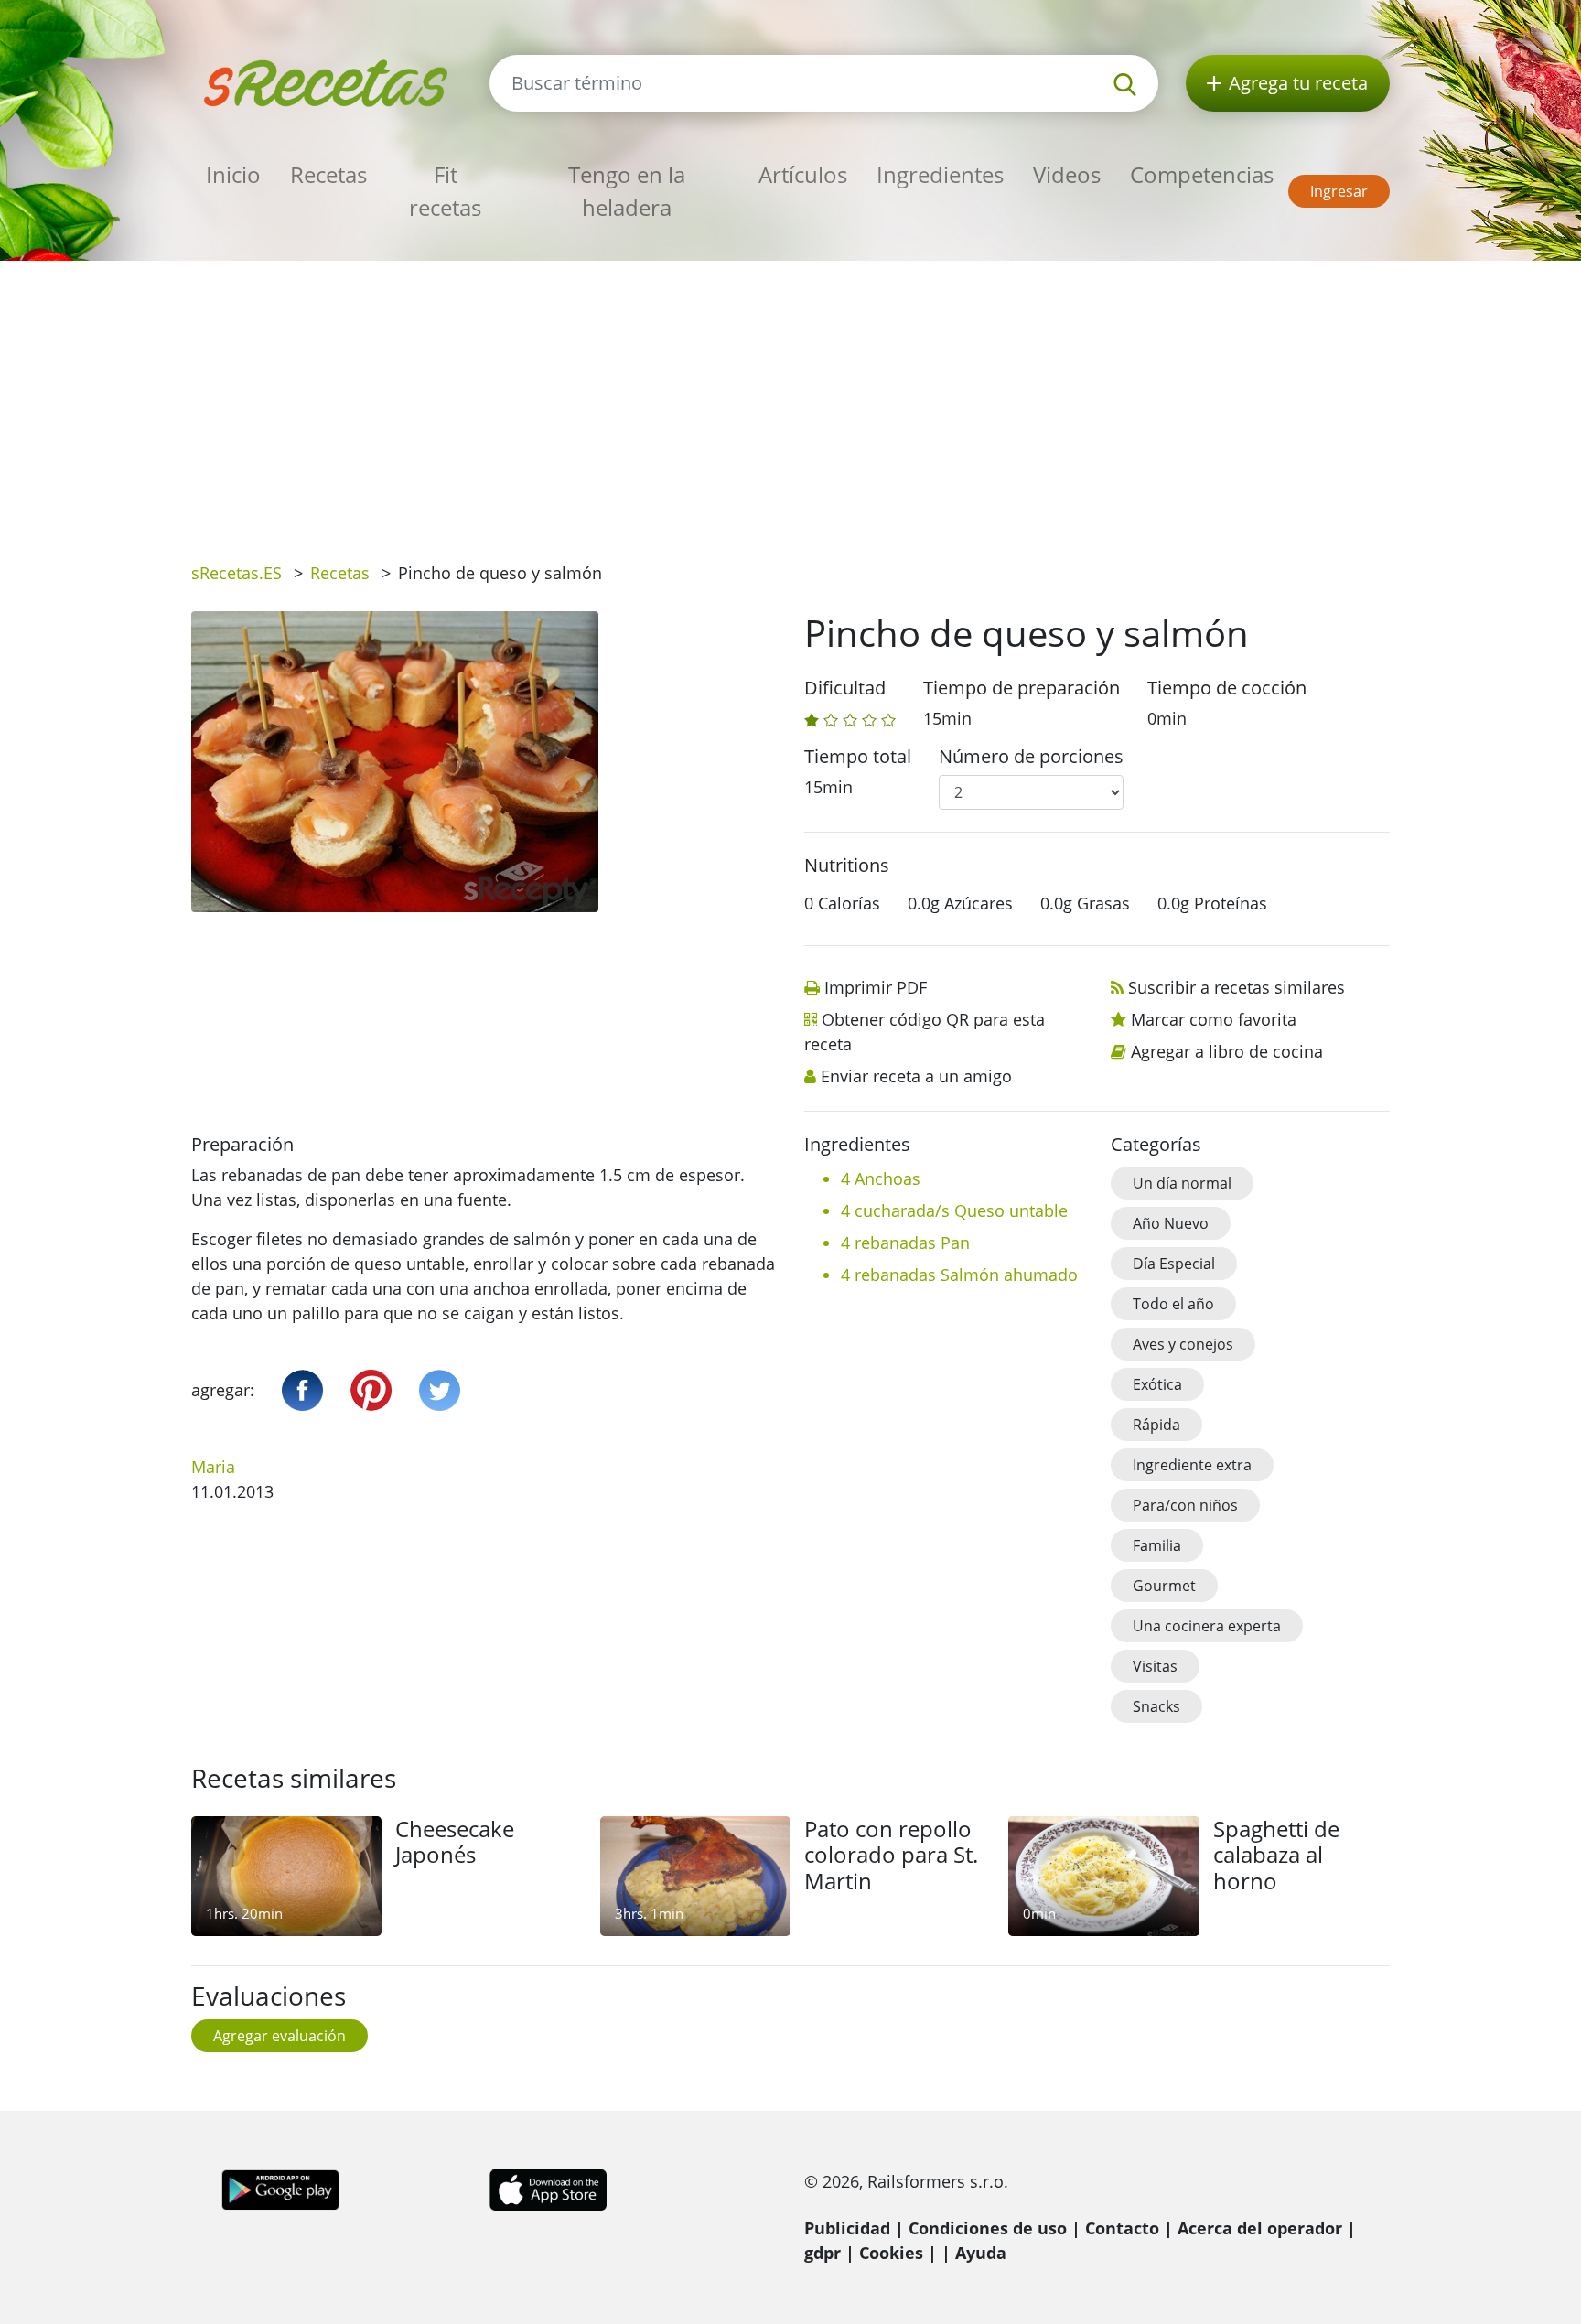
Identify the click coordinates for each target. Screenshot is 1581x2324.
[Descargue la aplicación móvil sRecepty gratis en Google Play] (280, 2188)
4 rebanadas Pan (905, 1243)
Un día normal (1182, 1183)
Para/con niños (1185, 1505)
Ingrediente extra (1192, 1465)
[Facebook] (302, 1390)
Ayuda (981, 2253)
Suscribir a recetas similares (1237, 987)
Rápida (1156, 1425)
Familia (1157, 1545)
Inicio (233, 174)
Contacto (1122, 2228)
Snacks (1156, 1706)
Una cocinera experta (1207, 1626)
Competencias (1202, 174)
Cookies (891, 2253)
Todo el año (1173, 1304)
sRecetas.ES (237, 573)
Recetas (328, 174)
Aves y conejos (1183, 1344)
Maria (213, 1467)
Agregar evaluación (280, 2036)
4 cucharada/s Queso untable (954, 1210)
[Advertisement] (790, 398)
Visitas (1155, 1666)
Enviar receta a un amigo (916, 1076)
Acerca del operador (1260, 2228)
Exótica (1157, 1384)
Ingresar (1339, 191)
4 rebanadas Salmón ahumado (959, 1275)
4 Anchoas (881, 1178)
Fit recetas (445, 191)
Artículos (803, 174)
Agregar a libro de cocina (1227, 1051)
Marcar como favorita (1214, 1019)
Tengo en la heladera (627, 191)
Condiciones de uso (988, 2228)
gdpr (823, 2253)
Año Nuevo (1171, 1223)
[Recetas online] (327, 81)
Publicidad (847, 2228)
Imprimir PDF (876, 987)
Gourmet (1164, 1586)
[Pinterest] (371, 1390)
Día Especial (1174, 1264)
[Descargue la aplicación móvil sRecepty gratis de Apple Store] (547, 2188)
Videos (1067, 174)
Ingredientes (940, 174)
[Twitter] (440, 1390)
